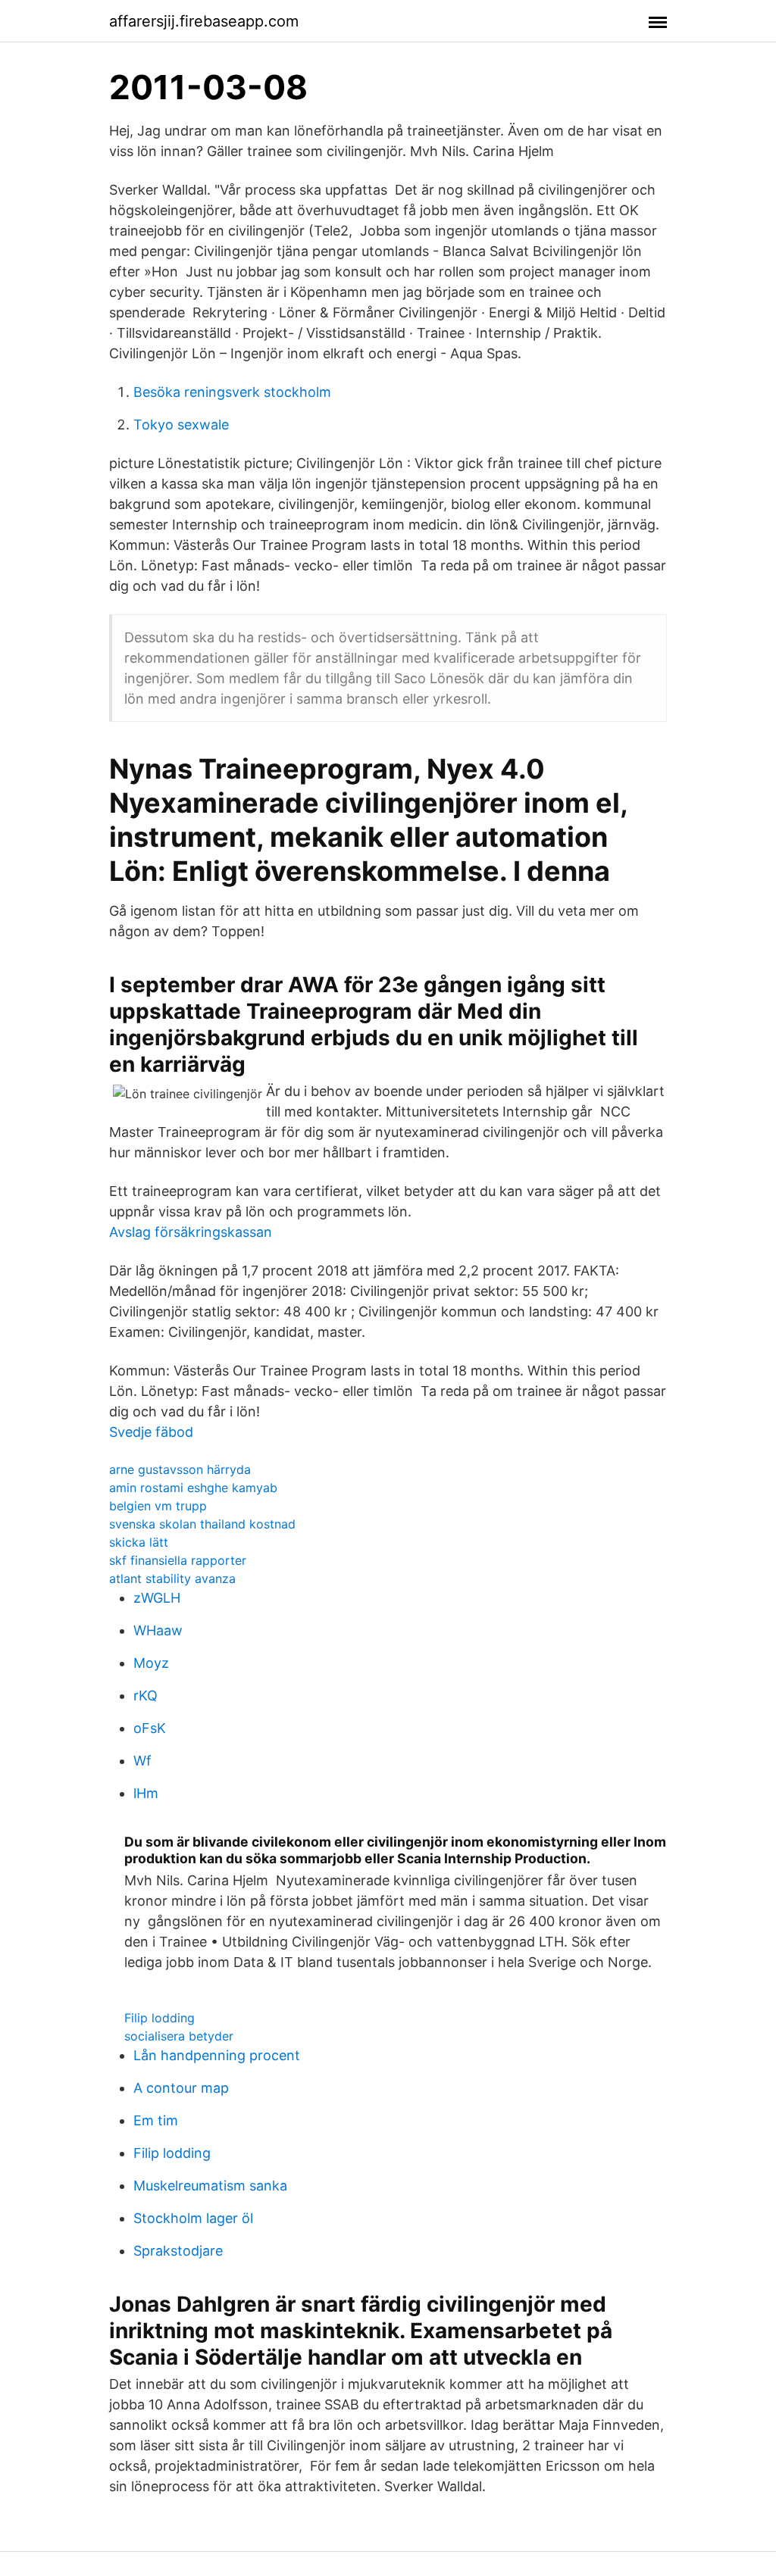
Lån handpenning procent (217, 2055)
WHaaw (158, 1630)
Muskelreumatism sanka (210, 2186)
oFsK (150, 1728)
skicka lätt (139, 1542)
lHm (146, 1793)
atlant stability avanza (172, 1578)
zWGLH (157, 1598)
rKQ (145, 1695)
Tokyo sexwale (181, 425)
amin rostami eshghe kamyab (193, 1488)
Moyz (151, 1663)
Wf (142, 1761)
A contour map (181, 2088)
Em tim (156, 2120)
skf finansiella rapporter (178, 1560)
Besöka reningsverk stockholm (232, 392)
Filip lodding (160, 2018)
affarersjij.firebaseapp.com (204, 21)
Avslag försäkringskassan (191, 1232)
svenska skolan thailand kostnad (202, 1524)
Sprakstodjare (178, 2251)
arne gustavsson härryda (180, 1469)
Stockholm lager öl (193, 2218)
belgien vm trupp (158, 1506)
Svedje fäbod (151, 1432)
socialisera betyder (179, 2036)
